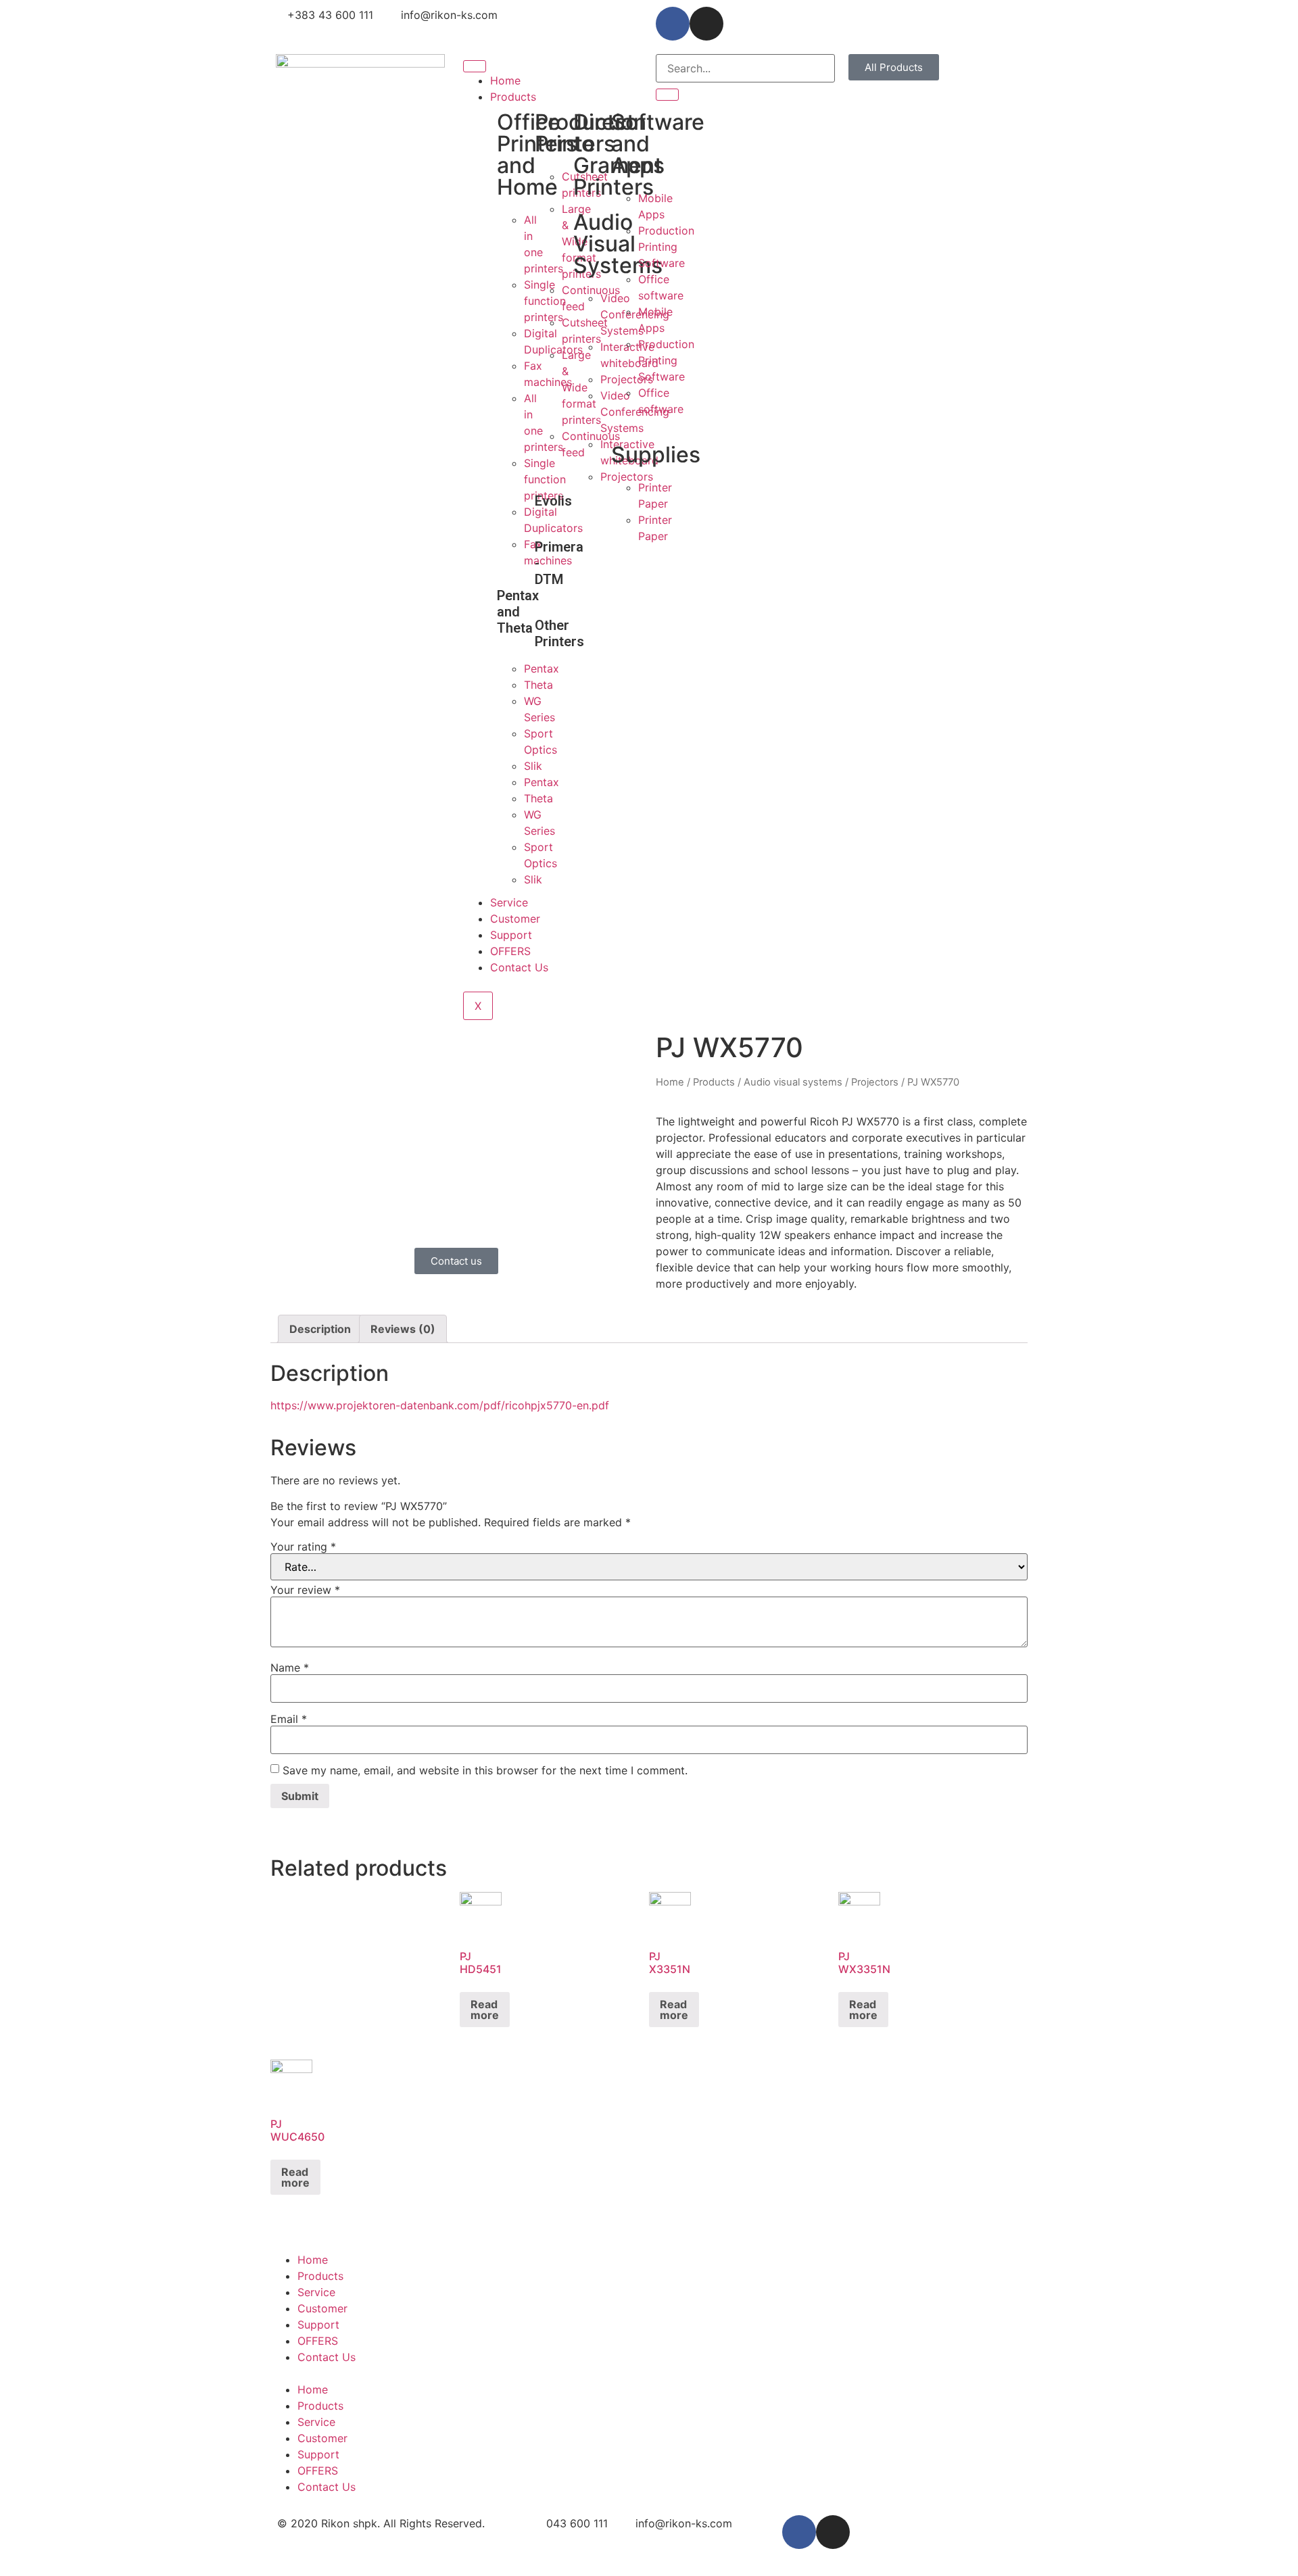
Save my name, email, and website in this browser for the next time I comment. (485, 1770)
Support (511, 935)
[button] (894, 67)
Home (505, 80)
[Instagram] (706, 24)
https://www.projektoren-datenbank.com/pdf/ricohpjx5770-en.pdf (440, 1405)
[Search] (667, 95)
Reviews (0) (403, 1329)
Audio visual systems (793, 1082)
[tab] (320, 1329)
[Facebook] (673, 24)
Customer (515, 919)
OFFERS (510, 951)
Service (509, 902)
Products (513, 97)
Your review (305, 1590)
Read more (485, 2010)
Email (289, 1719)
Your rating (303, 1547)
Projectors (875, 1082)
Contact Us (519, 967)
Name (290, 1668)
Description (320, 1329)
